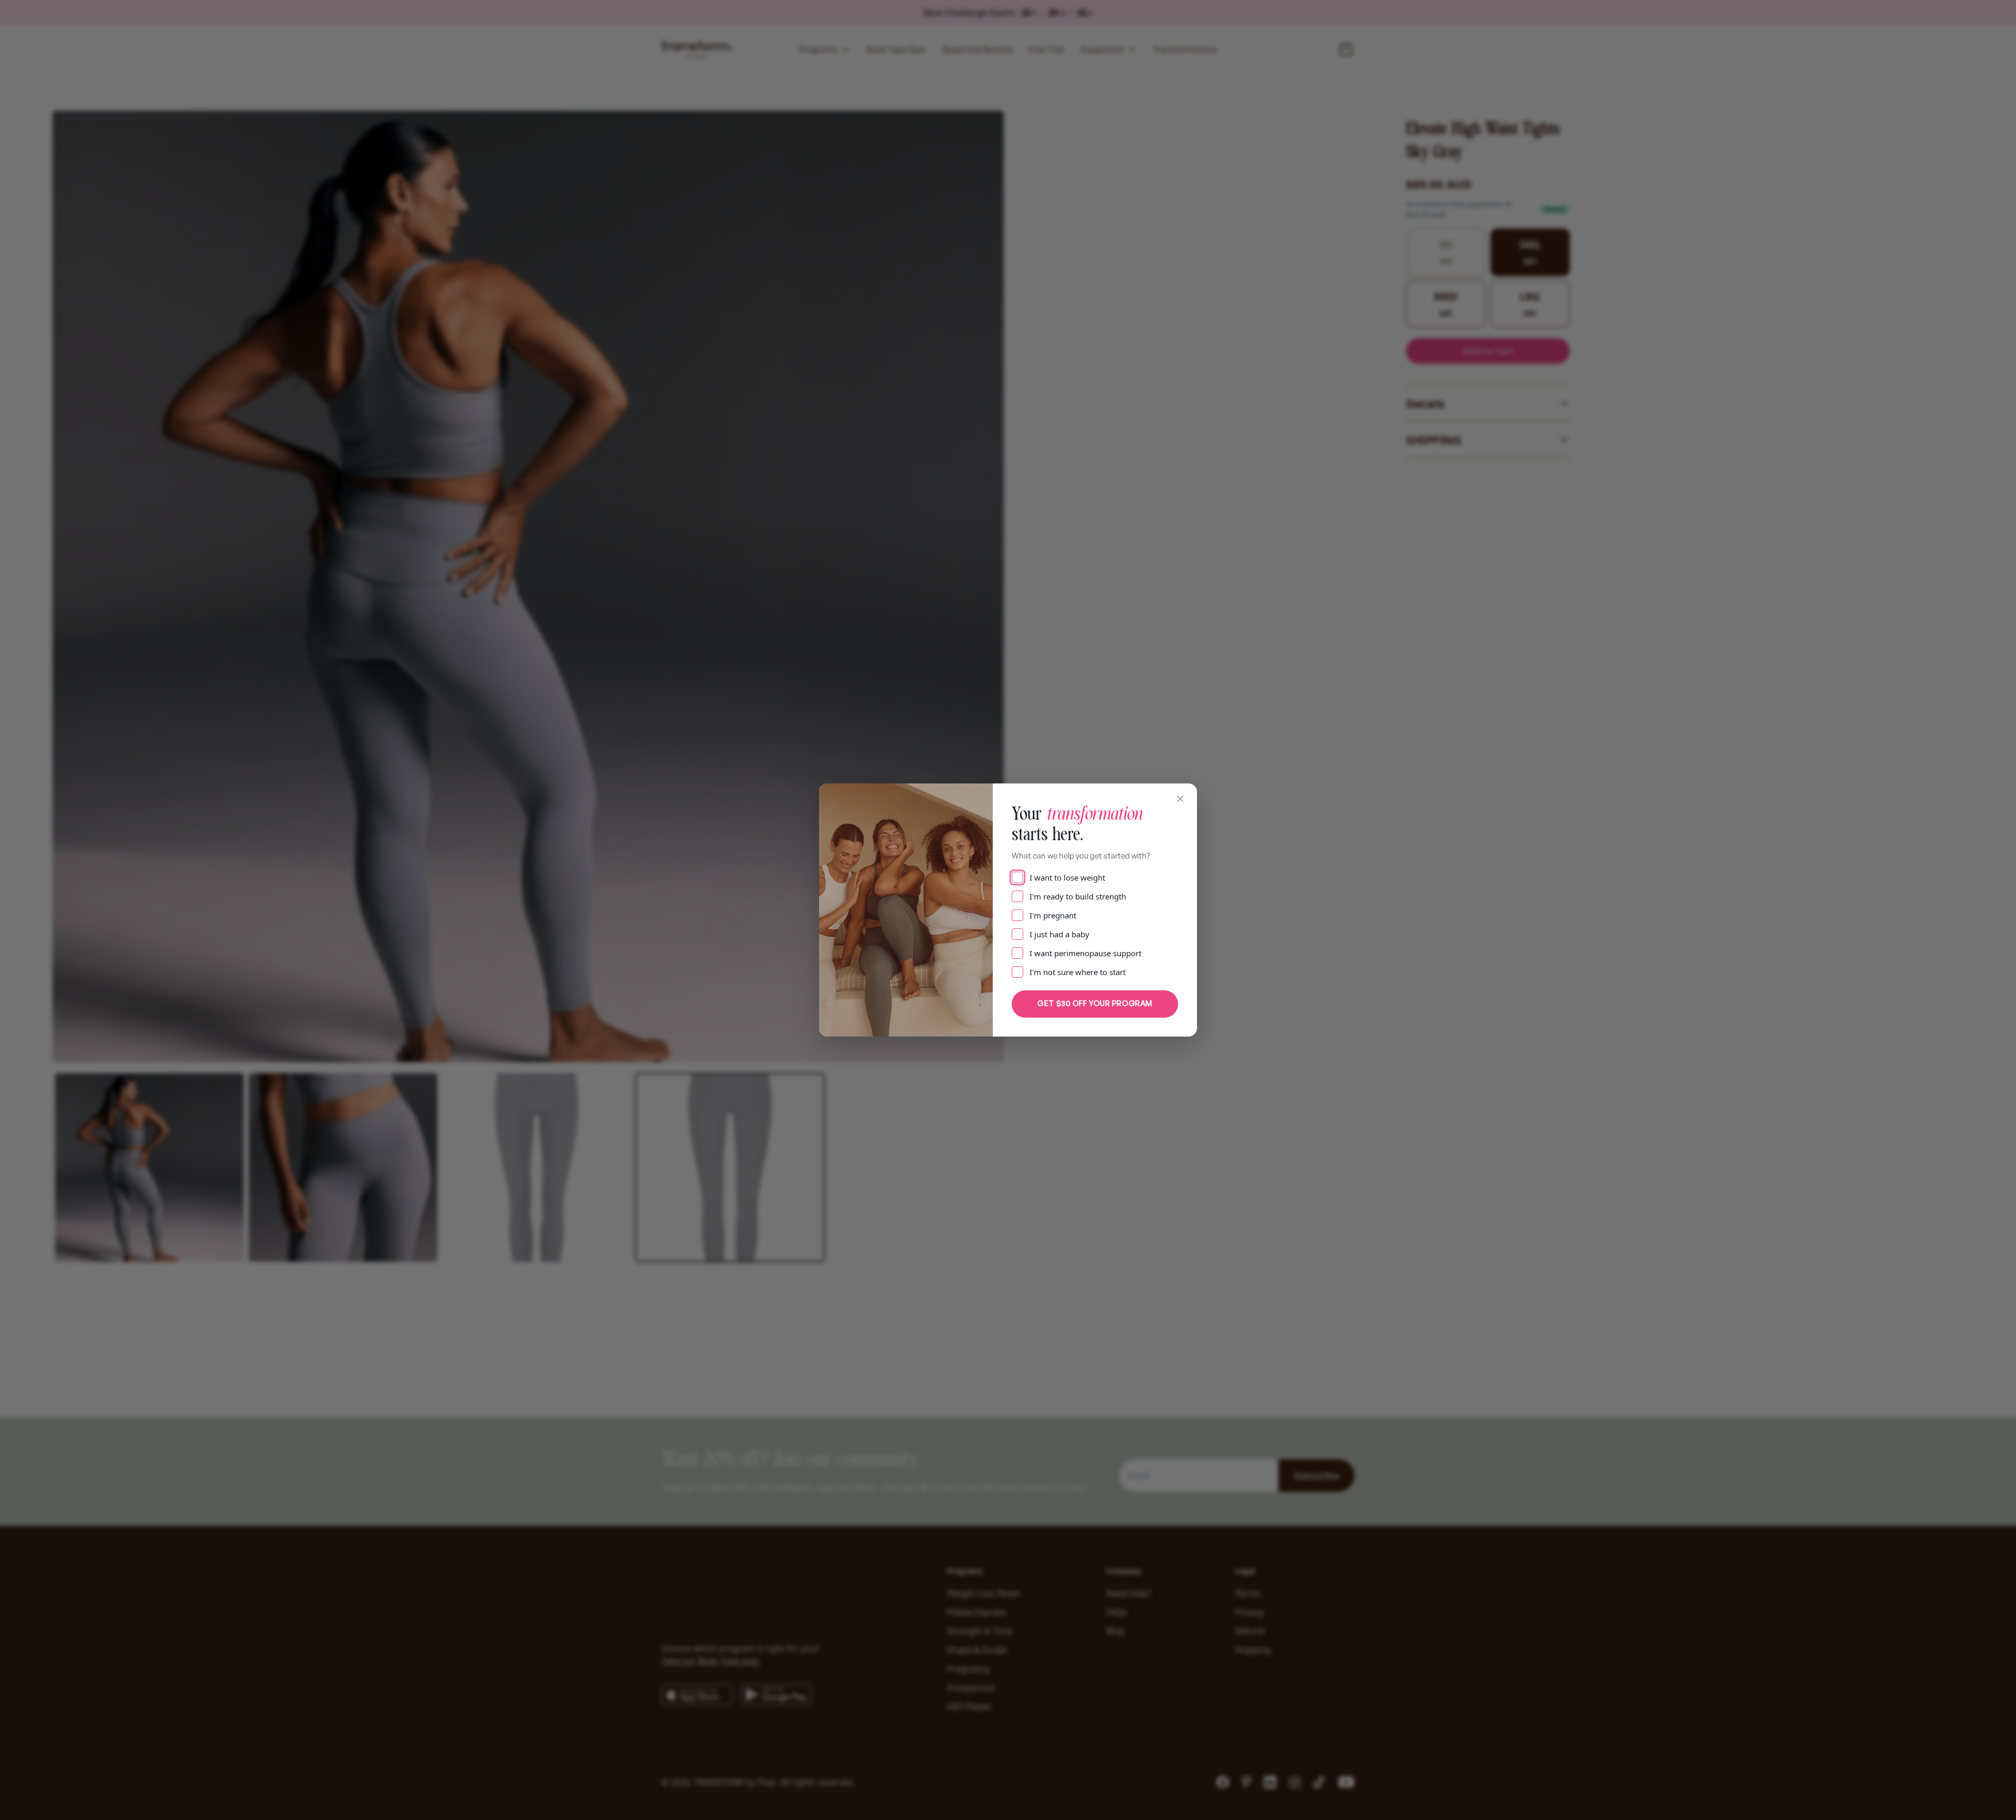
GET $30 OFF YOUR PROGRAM (1095, 1003)
